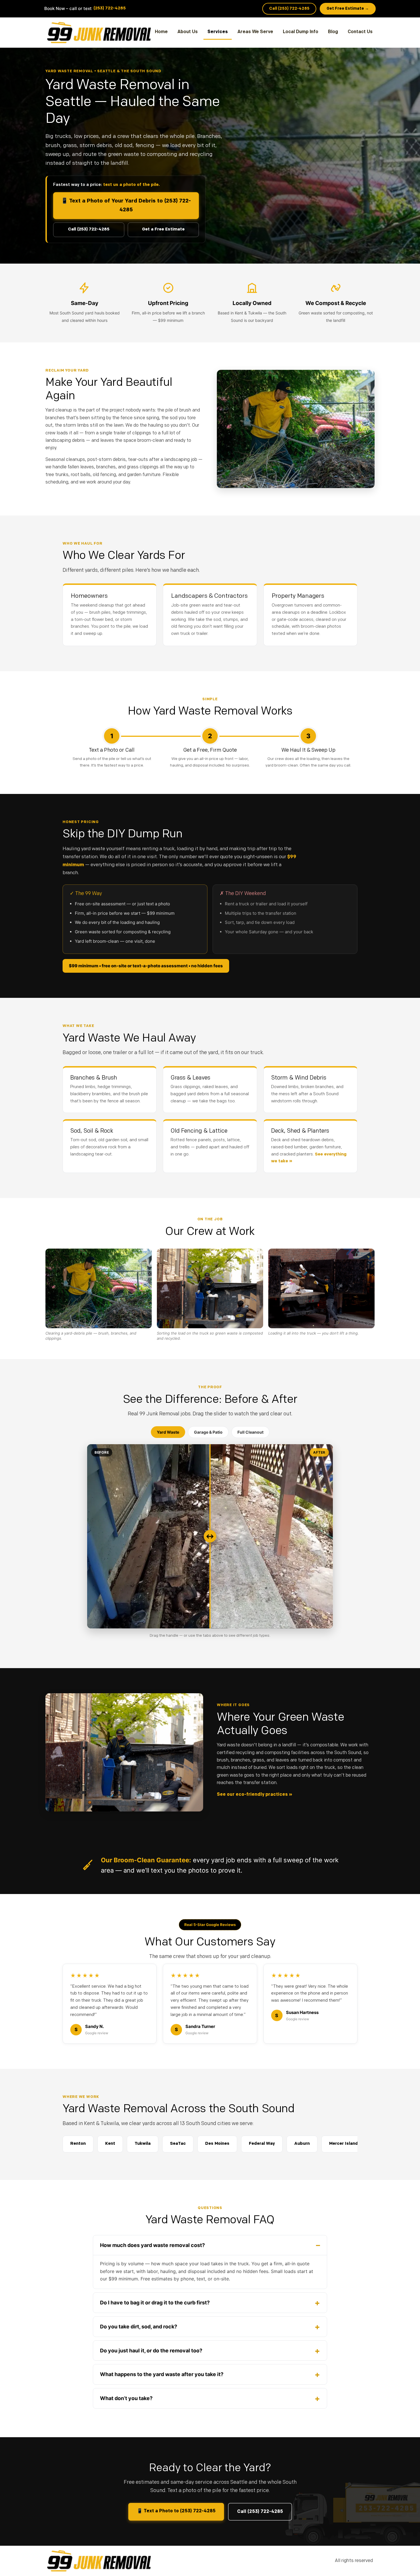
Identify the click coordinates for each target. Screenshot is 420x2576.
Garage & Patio (208, 1432)
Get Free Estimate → (348, 9)
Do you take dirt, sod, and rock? (139, 2327)
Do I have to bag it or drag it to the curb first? (155, 2303)
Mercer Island (344, 2144)
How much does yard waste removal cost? (152, 2245)
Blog (333, 32)
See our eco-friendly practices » (254, 1795)
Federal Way (262, 2144)
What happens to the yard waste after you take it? (162, 2374)
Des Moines (217, 2144)
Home (161, 32)
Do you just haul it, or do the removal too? (151, 2351)
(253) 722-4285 (110, 8)
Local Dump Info (301, 32)
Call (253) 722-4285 (289, 9)
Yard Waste (168, 1432)
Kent (110, 2144)
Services (218, 32)
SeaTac (178, 2144)
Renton (78, 2144)
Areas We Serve (255, 32)
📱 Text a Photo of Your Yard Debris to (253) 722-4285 (126, 206)
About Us (188, 32)
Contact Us (360, 32)
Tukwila (143, 2144)
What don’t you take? (126, 2398)
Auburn (302, 2144)
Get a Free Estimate (163, 229)
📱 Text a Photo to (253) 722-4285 (176, 2511)
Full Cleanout (250, 1432)
